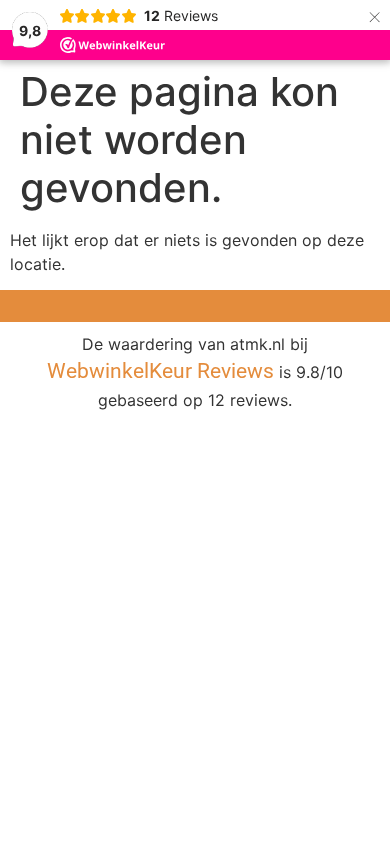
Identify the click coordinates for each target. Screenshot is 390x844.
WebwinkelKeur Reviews (160, 371)
